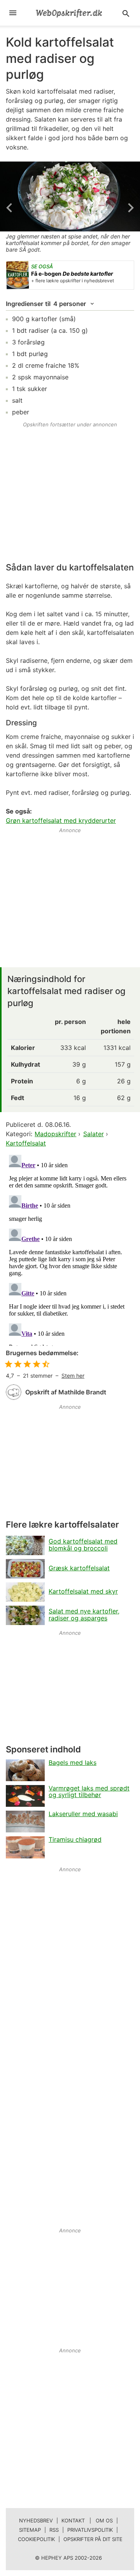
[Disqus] (70, 1249)
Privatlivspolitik (90, 2530)
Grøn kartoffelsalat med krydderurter (61, 820)
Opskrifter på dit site (93, 2539)
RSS (54, 2530)
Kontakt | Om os (87, 2520)
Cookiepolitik (36, 2539)
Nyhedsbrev (36, 2520)
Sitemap (30, 2530)
